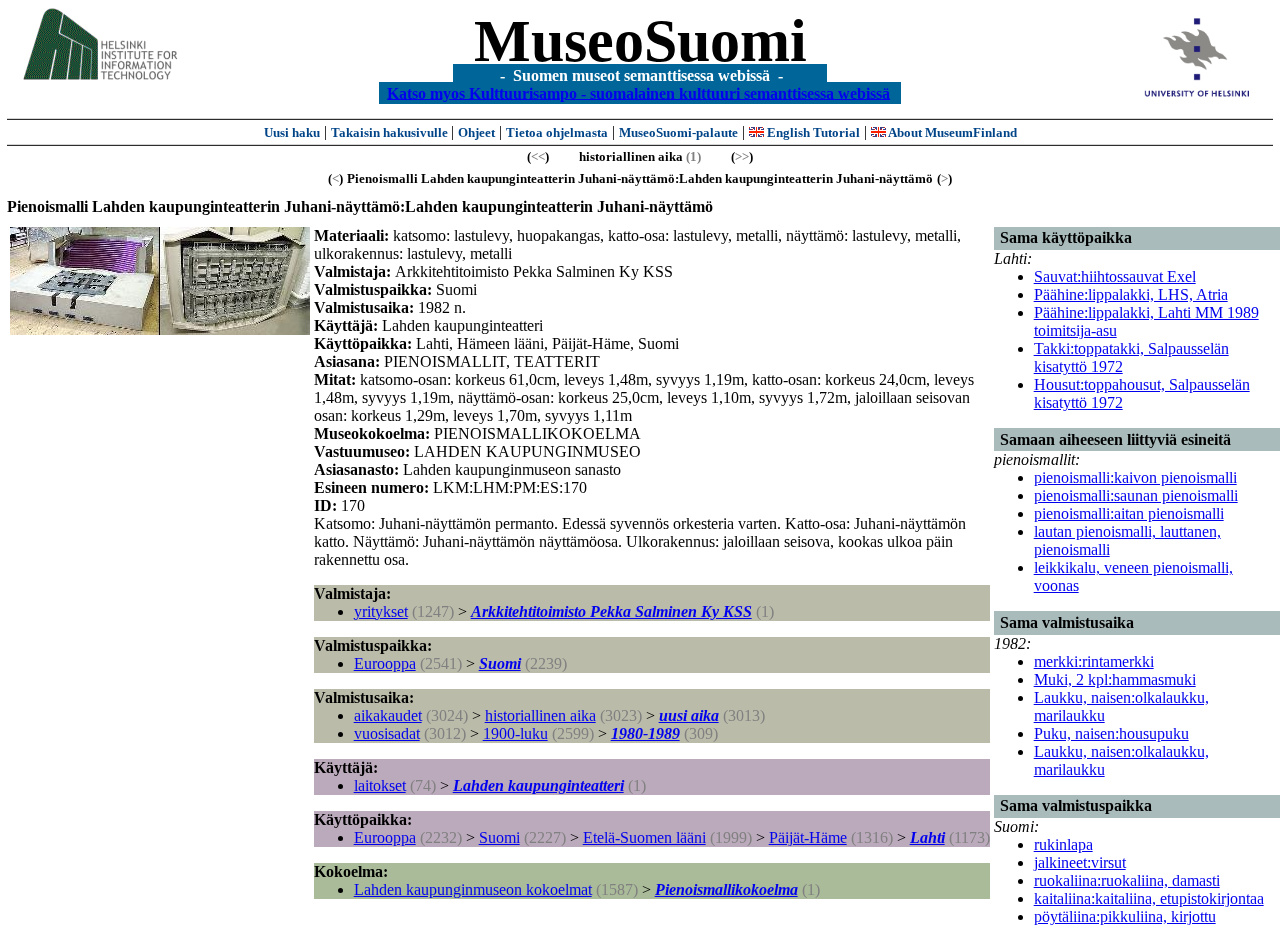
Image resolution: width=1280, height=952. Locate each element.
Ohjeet (476, 132)
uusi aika (689, 715)
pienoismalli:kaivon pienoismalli (1135, 477)
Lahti (927, 837)
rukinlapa (1063, 844)
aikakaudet (388, 715)
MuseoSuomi (640, 41)
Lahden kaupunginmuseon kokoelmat (473, 889)
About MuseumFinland (951, 132)
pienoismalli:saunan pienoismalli (1136, 495)
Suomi (500, 663)
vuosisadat (387, 733)
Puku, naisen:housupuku (1111, 733)
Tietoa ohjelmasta (557, 132)
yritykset (381, 611)
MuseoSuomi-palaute (678, 132)
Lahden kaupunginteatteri (538, 785)
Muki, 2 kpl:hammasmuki (1115, 679)
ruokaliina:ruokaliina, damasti (1127, 880)
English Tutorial (812, 132)
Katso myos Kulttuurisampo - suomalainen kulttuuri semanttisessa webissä (638, 92)
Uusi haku (292, 132)
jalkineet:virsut (1080, 862)
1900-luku (515, 733)
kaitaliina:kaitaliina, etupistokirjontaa (1149, 898)
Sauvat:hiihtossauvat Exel (1115, 276)
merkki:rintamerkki (1094, 661)
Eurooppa (385, 663)
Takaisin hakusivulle (391, 132)
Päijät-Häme (808, 837)
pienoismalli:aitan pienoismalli (1129, 513)
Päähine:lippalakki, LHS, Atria (1131, 294)
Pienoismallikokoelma (726, 889)
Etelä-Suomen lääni (644, 837)
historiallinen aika (540, 715)
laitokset (380, 785)
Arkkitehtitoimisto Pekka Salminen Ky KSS (611, 611)
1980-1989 (645, 733)
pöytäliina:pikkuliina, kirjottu (1125, 916)
